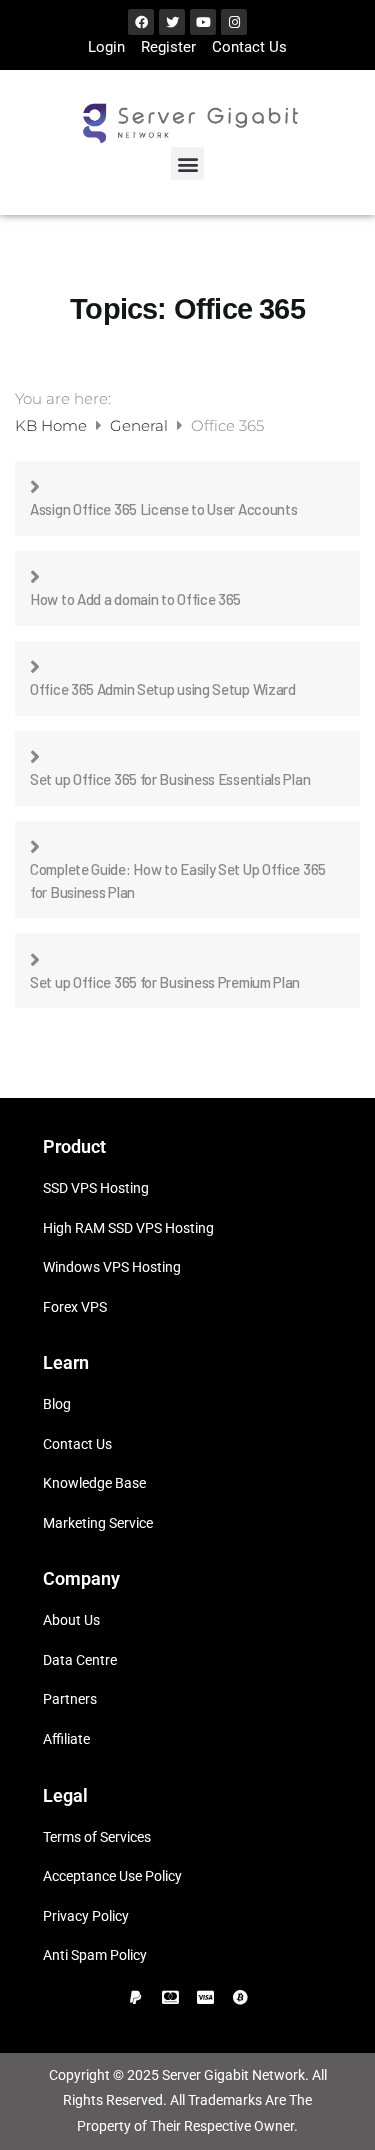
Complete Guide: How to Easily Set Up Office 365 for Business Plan (178, 880)
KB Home (53, 425)
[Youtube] (203, 22)
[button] (187, 163)
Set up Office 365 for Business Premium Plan (165, 982)
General (141, 425)
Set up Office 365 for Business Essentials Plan (170, 779)
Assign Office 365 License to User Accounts (163, 509)
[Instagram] (234, 22)
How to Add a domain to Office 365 (135, 599)
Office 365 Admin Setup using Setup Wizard (163, 689)
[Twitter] (172, 22)
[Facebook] (141, 22)
